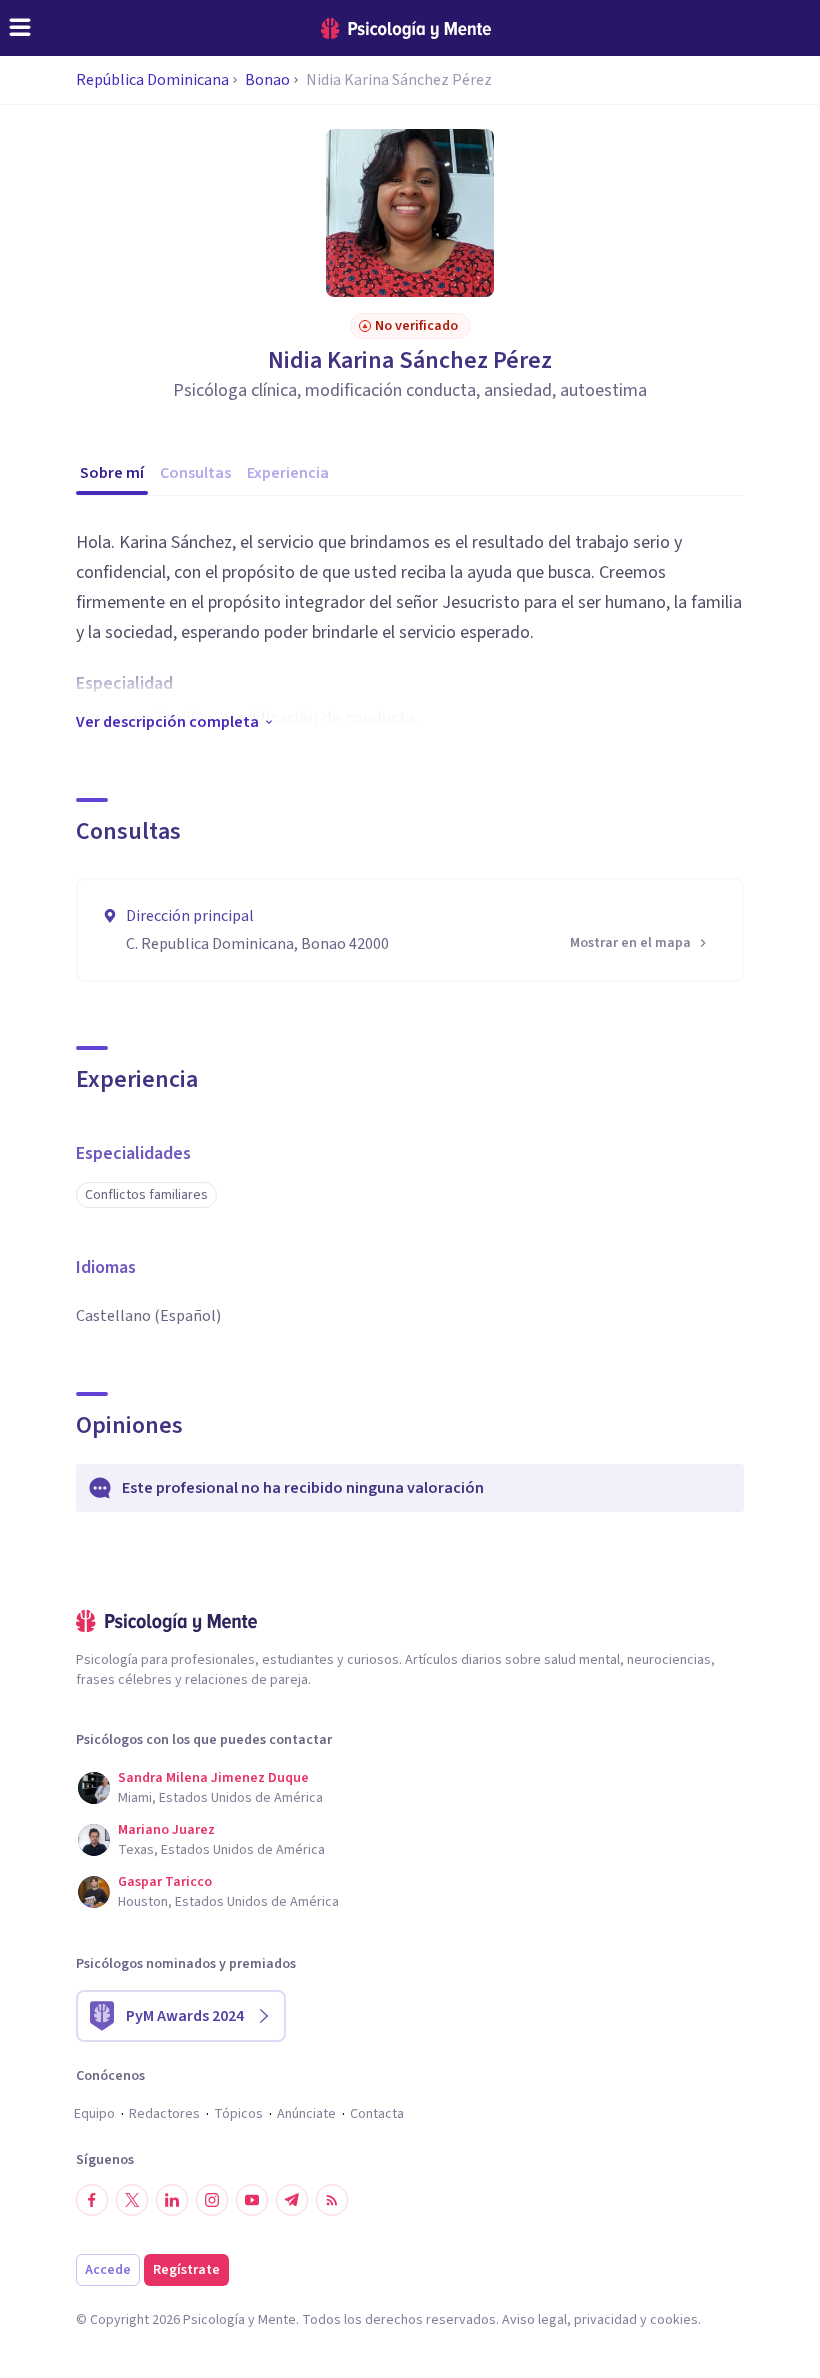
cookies (674, 2320)
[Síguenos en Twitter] (132, 2200)
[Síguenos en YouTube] (252, 2200)
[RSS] (332, 2200)
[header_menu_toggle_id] (20, 28)
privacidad (605, 2320)
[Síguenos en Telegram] (292, 2200)
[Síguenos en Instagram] (212, 2200)
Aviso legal (534, 2320)
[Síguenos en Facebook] (92, 2200)
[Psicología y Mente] (406, 28)
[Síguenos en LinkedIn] (172, 2200)
